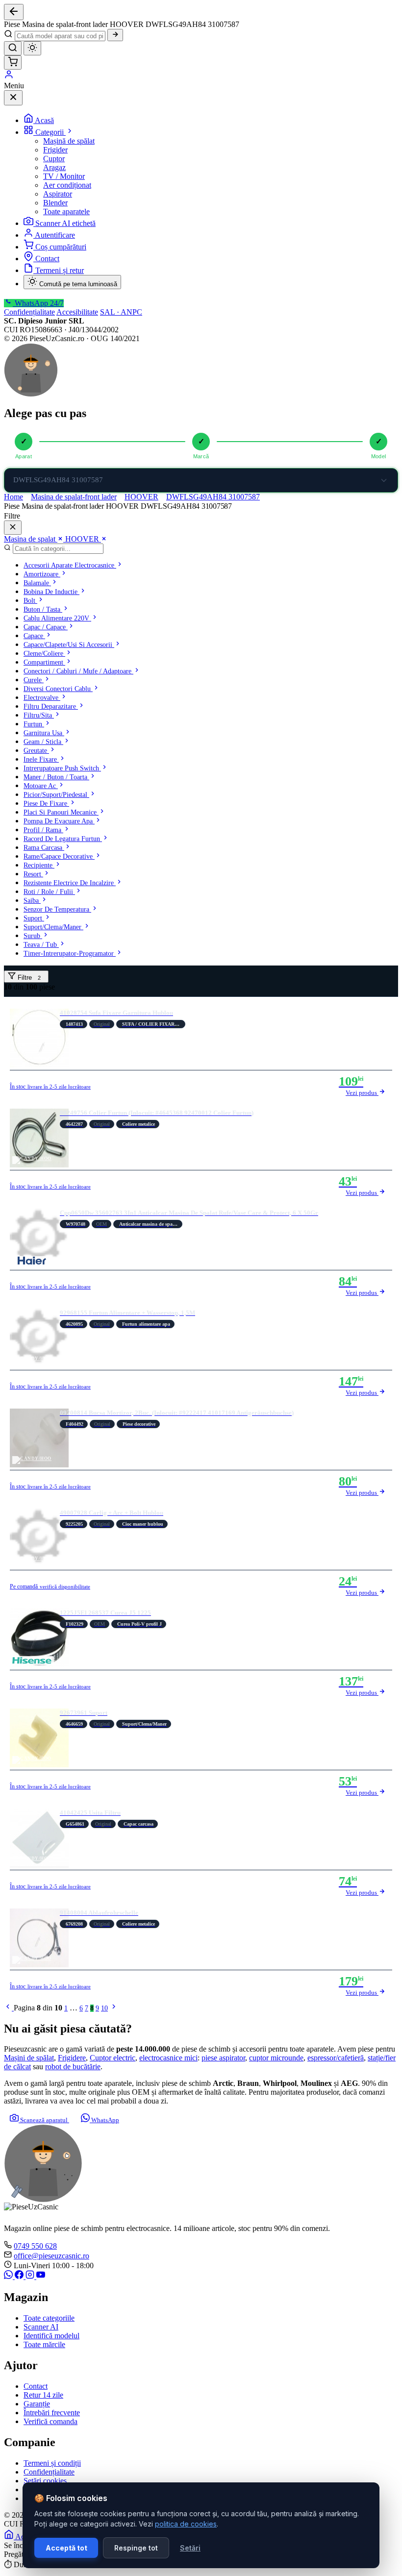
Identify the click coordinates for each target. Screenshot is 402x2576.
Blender (55, 203)
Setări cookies (45, 2481)
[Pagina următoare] (114, 2008)
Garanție (37, 2404)
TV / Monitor (64, 176)
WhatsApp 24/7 (38, 303)
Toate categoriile (49, 2318)
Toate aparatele (66, 211)
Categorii (50, 132)
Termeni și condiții (52, 2463)
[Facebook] (20, 2276)
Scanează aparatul (44, 2120)
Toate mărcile (44, 2344)
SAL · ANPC (121, 312)
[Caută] (115, 35)
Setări (190, 2548)
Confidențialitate (29, 312)
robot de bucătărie (73, 2067)
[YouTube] (41, 2276)
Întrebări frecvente (52, 2413)
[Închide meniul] (13, 98)
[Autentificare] (9, 77)
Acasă (44, 120)
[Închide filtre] (13, 528)
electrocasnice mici (168, 2058)
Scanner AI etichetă (65, 223)
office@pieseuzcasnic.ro (51, 2256)
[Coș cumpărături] (13, 62)
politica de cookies (186, 2524)
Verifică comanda (50, 2421)
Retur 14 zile (43, 2395)
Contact (47, 259)
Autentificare (55, 235)
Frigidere (72, 2058)
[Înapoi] (14, 12)
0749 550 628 (35, 2246)
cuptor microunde (276, 2058)
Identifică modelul (51, 2336)
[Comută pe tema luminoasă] (32, 48)
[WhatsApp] (9, 2276)
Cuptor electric (113, 2058)
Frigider (55, 150)
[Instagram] (31, 2276)
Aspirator (58, 194)
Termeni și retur (60, 270)
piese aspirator (223, 2058)
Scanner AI (41, 2327)
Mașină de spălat (69, 141)
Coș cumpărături (61, 247)
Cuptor (54, 159)
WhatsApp (104, 2120)
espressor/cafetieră (336, 2058)
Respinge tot (136, 2548)
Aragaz (54, 167)
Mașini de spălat (29, 2058)
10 (104, 2008)
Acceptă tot (66, 2548)
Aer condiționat (67, 185)
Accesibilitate (77, 312)
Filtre (28, 978)
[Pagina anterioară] (9, 2008)
